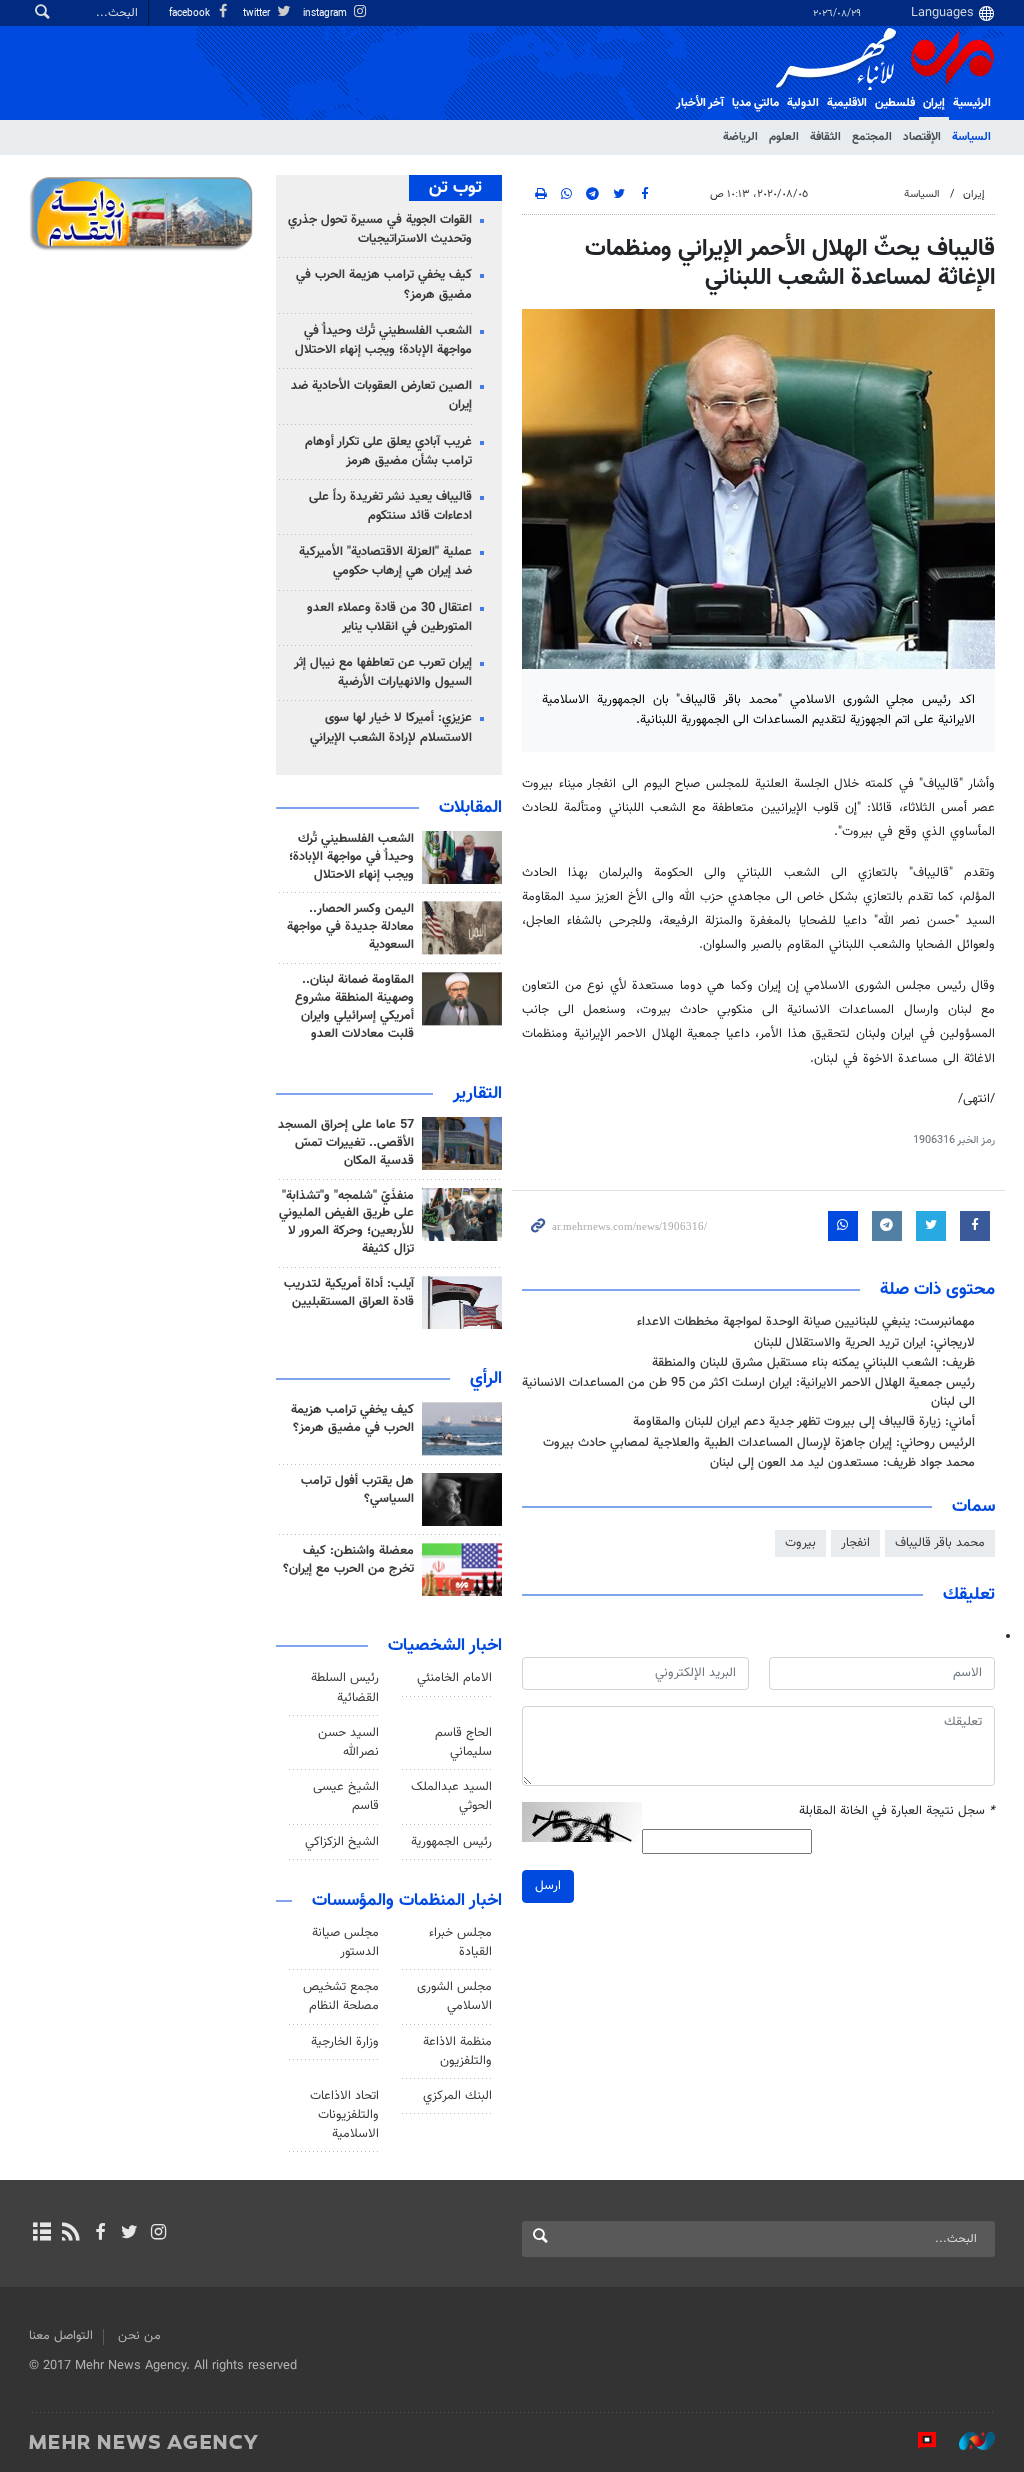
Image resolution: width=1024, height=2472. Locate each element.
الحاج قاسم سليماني (463, 1742)
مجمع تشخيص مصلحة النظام (341, 1996)
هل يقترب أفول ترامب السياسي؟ (357, 1490)
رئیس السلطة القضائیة (345, 1687)
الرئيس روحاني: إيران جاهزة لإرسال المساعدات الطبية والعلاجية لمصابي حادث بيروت (759, 1443)
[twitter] (129, 2234)
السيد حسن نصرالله (348, 1742)
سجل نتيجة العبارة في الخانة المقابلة (897, 1811)
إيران (934, 103)
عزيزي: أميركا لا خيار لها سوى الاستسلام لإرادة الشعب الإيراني (391, 727)
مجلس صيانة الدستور (345, 1942)
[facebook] (99, 2234)
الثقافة (825, 137)
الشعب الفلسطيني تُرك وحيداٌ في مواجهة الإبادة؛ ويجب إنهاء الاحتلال (383, 340)
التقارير (477, 1094)
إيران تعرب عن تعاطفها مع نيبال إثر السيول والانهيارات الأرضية (383, 672)
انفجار (855, 1543)
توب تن (455, 188)
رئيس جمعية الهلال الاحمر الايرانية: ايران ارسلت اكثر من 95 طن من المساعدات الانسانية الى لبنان (748, 1392)
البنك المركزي (457, 2096)
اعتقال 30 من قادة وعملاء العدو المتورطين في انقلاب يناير (389, 617)
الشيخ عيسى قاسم (346, 1796)
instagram (326, 13)
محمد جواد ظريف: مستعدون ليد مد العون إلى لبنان (842, 1463)
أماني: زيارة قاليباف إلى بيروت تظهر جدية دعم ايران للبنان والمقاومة (804, 1422)
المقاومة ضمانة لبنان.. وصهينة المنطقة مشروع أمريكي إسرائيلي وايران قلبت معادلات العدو (354, 1007)
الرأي (486, 1379)
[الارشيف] (41, 2234)
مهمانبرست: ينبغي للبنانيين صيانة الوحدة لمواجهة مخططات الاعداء (806, 1322)
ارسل (548, 1886)
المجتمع (872, 137)
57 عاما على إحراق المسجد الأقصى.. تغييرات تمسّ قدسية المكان (346, 1143)
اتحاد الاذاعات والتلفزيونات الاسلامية (344, 2115)
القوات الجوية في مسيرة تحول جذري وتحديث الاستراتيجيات (380, 229)
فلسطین (895, 103)
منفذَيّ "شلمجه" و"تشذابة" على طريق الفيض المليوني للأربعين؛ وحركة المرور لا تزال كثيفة (346, 1223)
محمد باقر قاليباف (940, 1543)
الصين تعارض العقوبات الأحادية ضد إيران (381, 395)
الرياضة (740, 137)
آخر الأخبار (700, 103)
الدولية (803, 103)
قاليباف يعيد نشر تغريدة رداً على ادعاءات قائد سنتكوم (390, 506)
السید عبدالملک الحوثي (451, 1796)
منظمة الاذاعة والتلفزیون (457, 2051)
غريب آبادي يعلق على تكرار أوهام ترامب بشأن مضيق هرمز (388, 451)
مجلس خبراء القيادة (460, 1942)
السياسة (971, 137)
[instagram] (158, 2234)
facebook (191, 13)
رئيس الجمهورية (451, 1842)
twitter (258, 13)
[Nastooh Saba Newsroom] (967, 2441)
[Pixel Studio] (917, 2441)
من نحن (139, 2336)
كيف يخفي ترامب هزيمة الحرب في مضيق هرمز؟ (384, 284)
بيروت (800, 1543)
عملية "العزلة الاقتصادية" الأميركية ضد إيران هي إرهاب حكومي (385, 561)
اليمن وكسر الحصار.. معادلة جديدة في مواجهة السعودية (350, 927)
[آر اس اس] (70, 2234)
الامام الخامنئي (454, 1678)
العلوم (784, 137)
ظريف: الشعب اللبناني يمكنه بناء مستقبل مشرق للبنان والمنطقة (813, 1363)
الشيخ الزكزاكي (342, 1842)
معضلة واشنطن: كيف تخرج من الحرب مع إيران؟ (348, 1560)
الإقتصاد (922, 137)
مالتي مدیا (755, 103)
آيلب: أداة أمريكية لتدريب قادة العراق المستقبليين (349, 1293)
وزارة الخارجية (345, 2042)
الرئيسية (972, 103)
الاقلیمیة (847, 103)
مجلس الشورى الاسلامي (454, 1996)
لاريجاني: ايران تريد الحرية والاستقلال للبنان (864, 1343)
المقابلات (470, 808)
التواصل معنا (61, 2336)
